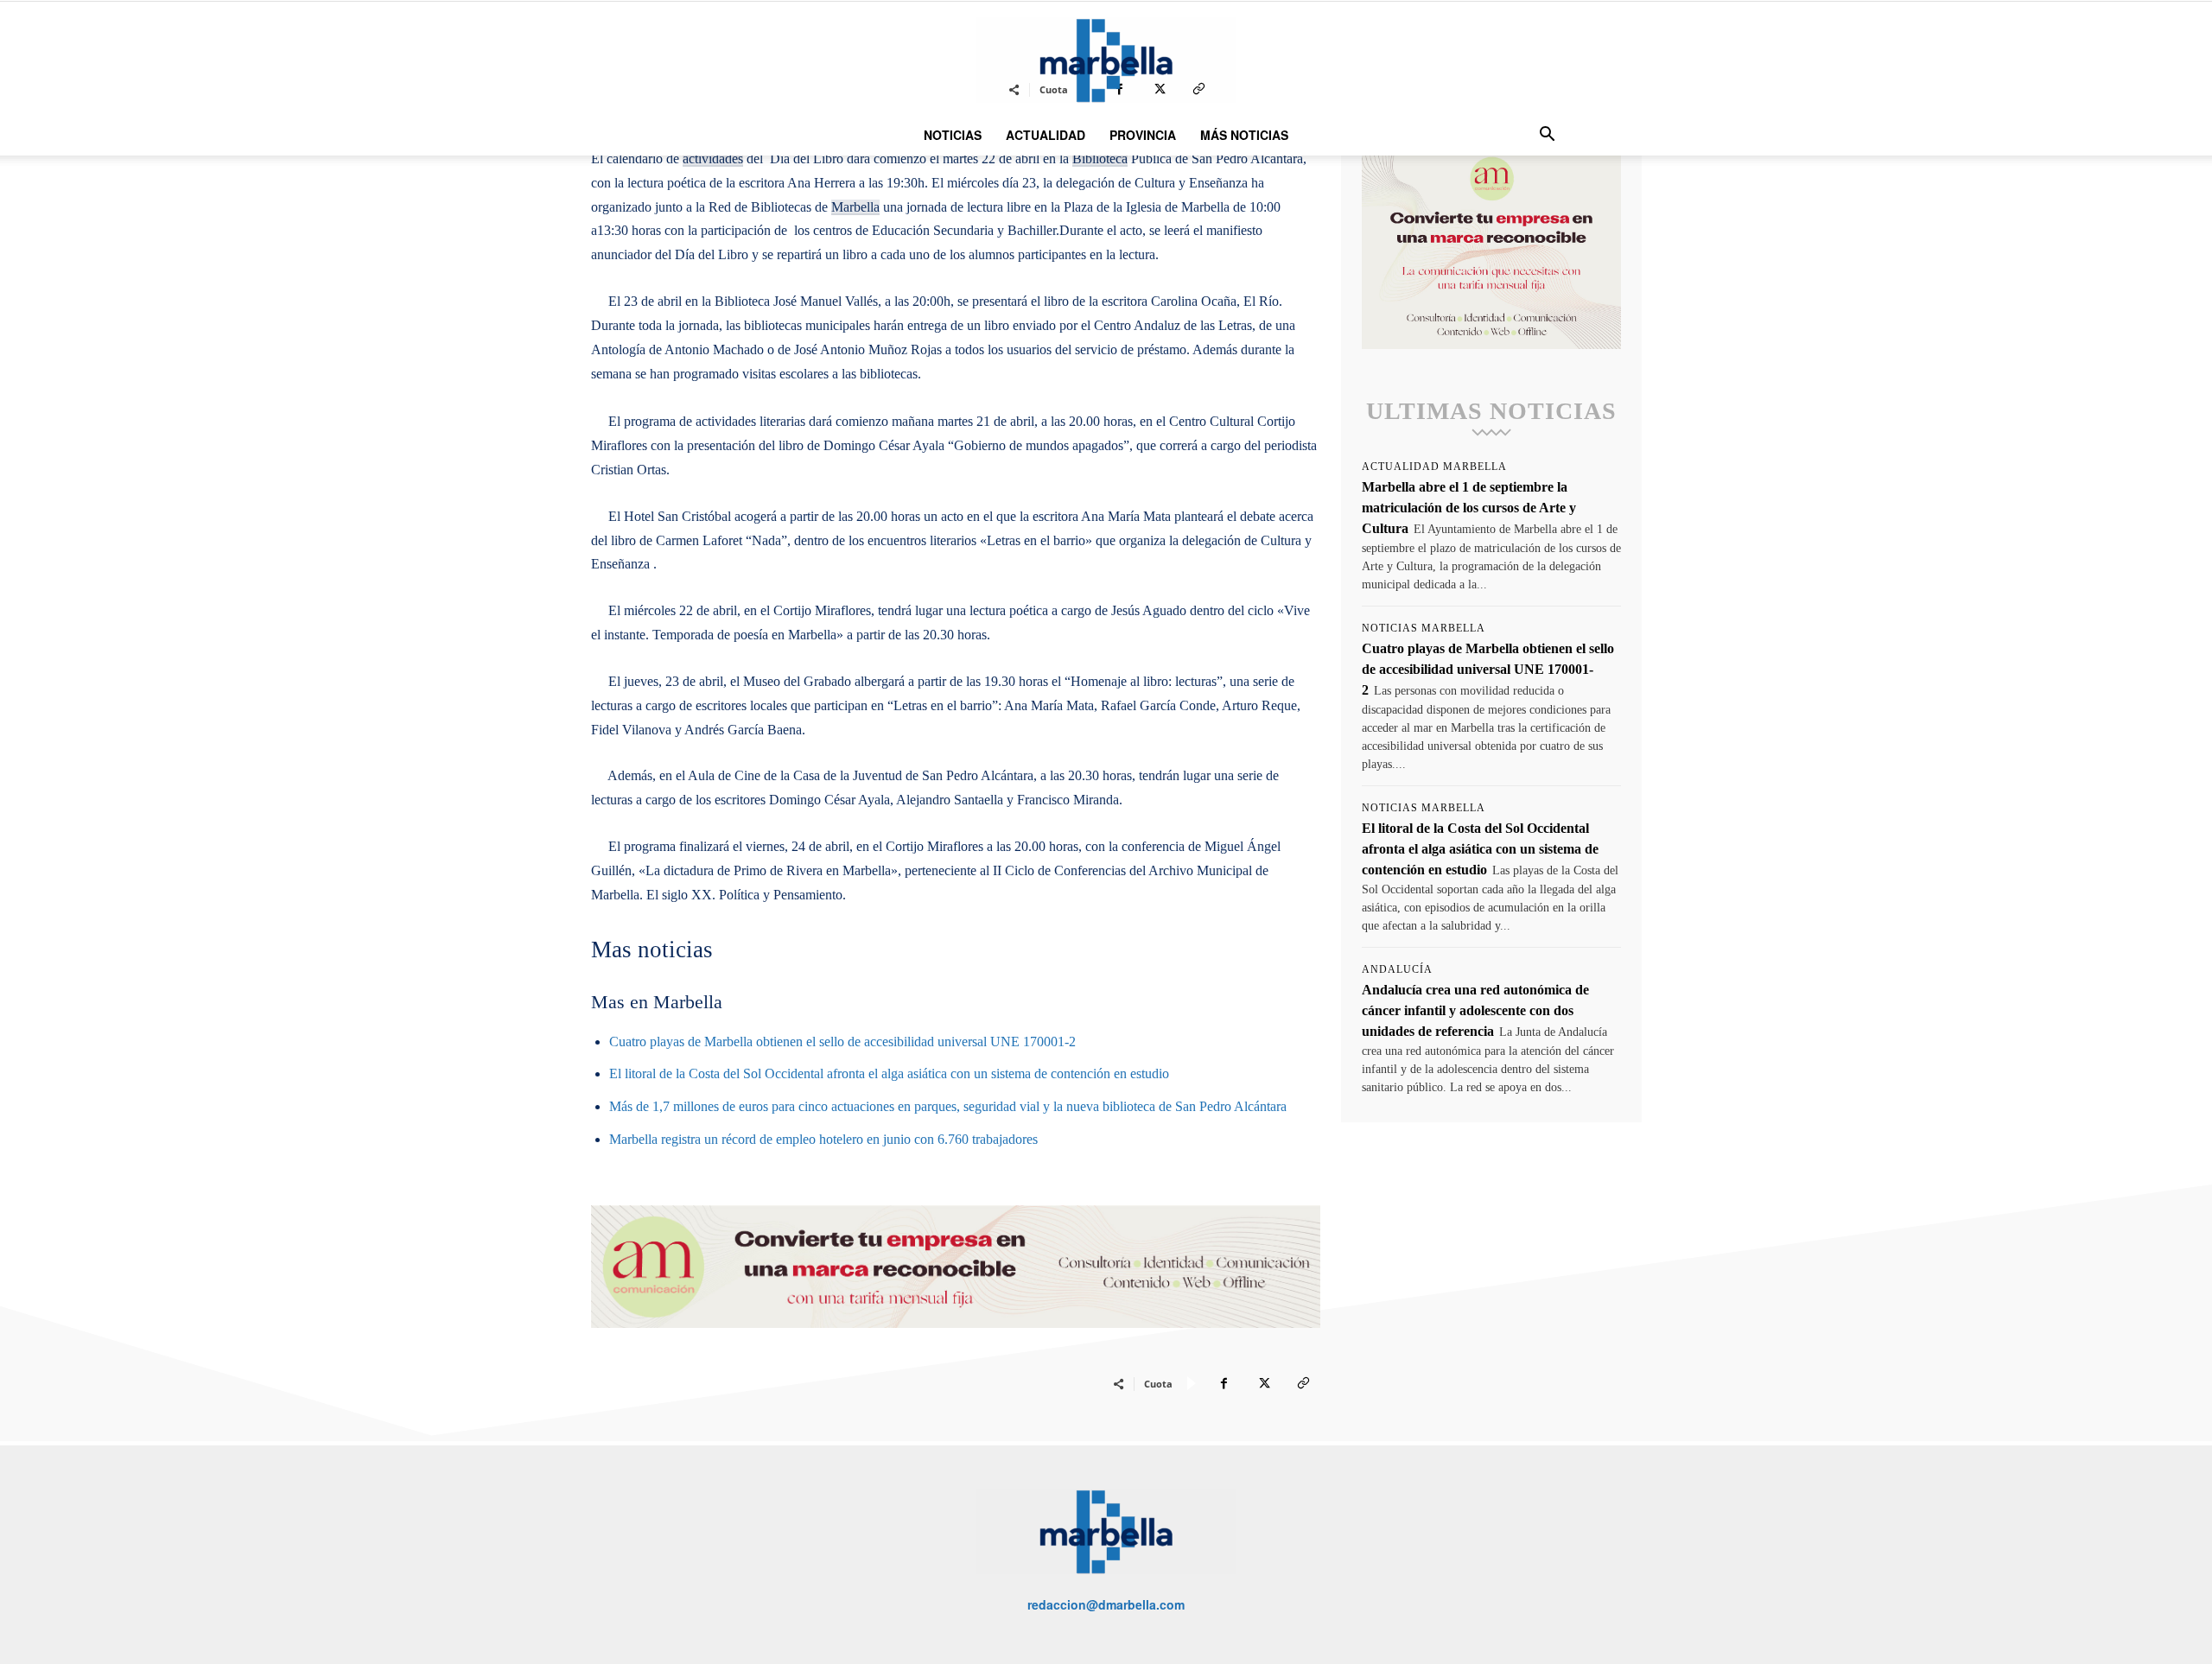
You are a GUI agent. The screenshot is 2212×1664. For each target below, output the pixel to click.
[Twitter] (1263, 1383)
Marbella (855, 207)
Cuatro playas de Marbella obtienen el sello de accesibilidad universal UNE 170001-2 (842, 1042)
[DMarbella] (1106, 60)
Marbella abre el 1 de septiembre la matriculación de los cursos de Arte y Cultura (1469, 508)
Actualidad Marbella (1434, 467)
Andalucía (1397, 969)
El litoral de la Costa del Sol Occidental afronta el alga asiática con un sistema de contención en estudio (889, 1073)
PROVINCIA (1143, 135)
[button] (1547, 136)
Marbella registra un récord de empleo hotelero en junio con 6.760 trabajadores (823, 1139)
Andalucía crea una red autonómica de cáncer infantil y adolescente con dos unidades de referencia (1475, 1010)
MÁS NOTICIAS (1244, 135)
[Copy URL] (1303, 1383)
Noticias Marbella (1424, 628)
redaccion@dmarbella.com (1106, 1604)
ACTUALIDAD (1046, 135)
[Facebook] (1224, 1383)
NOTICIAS (953, 135)
